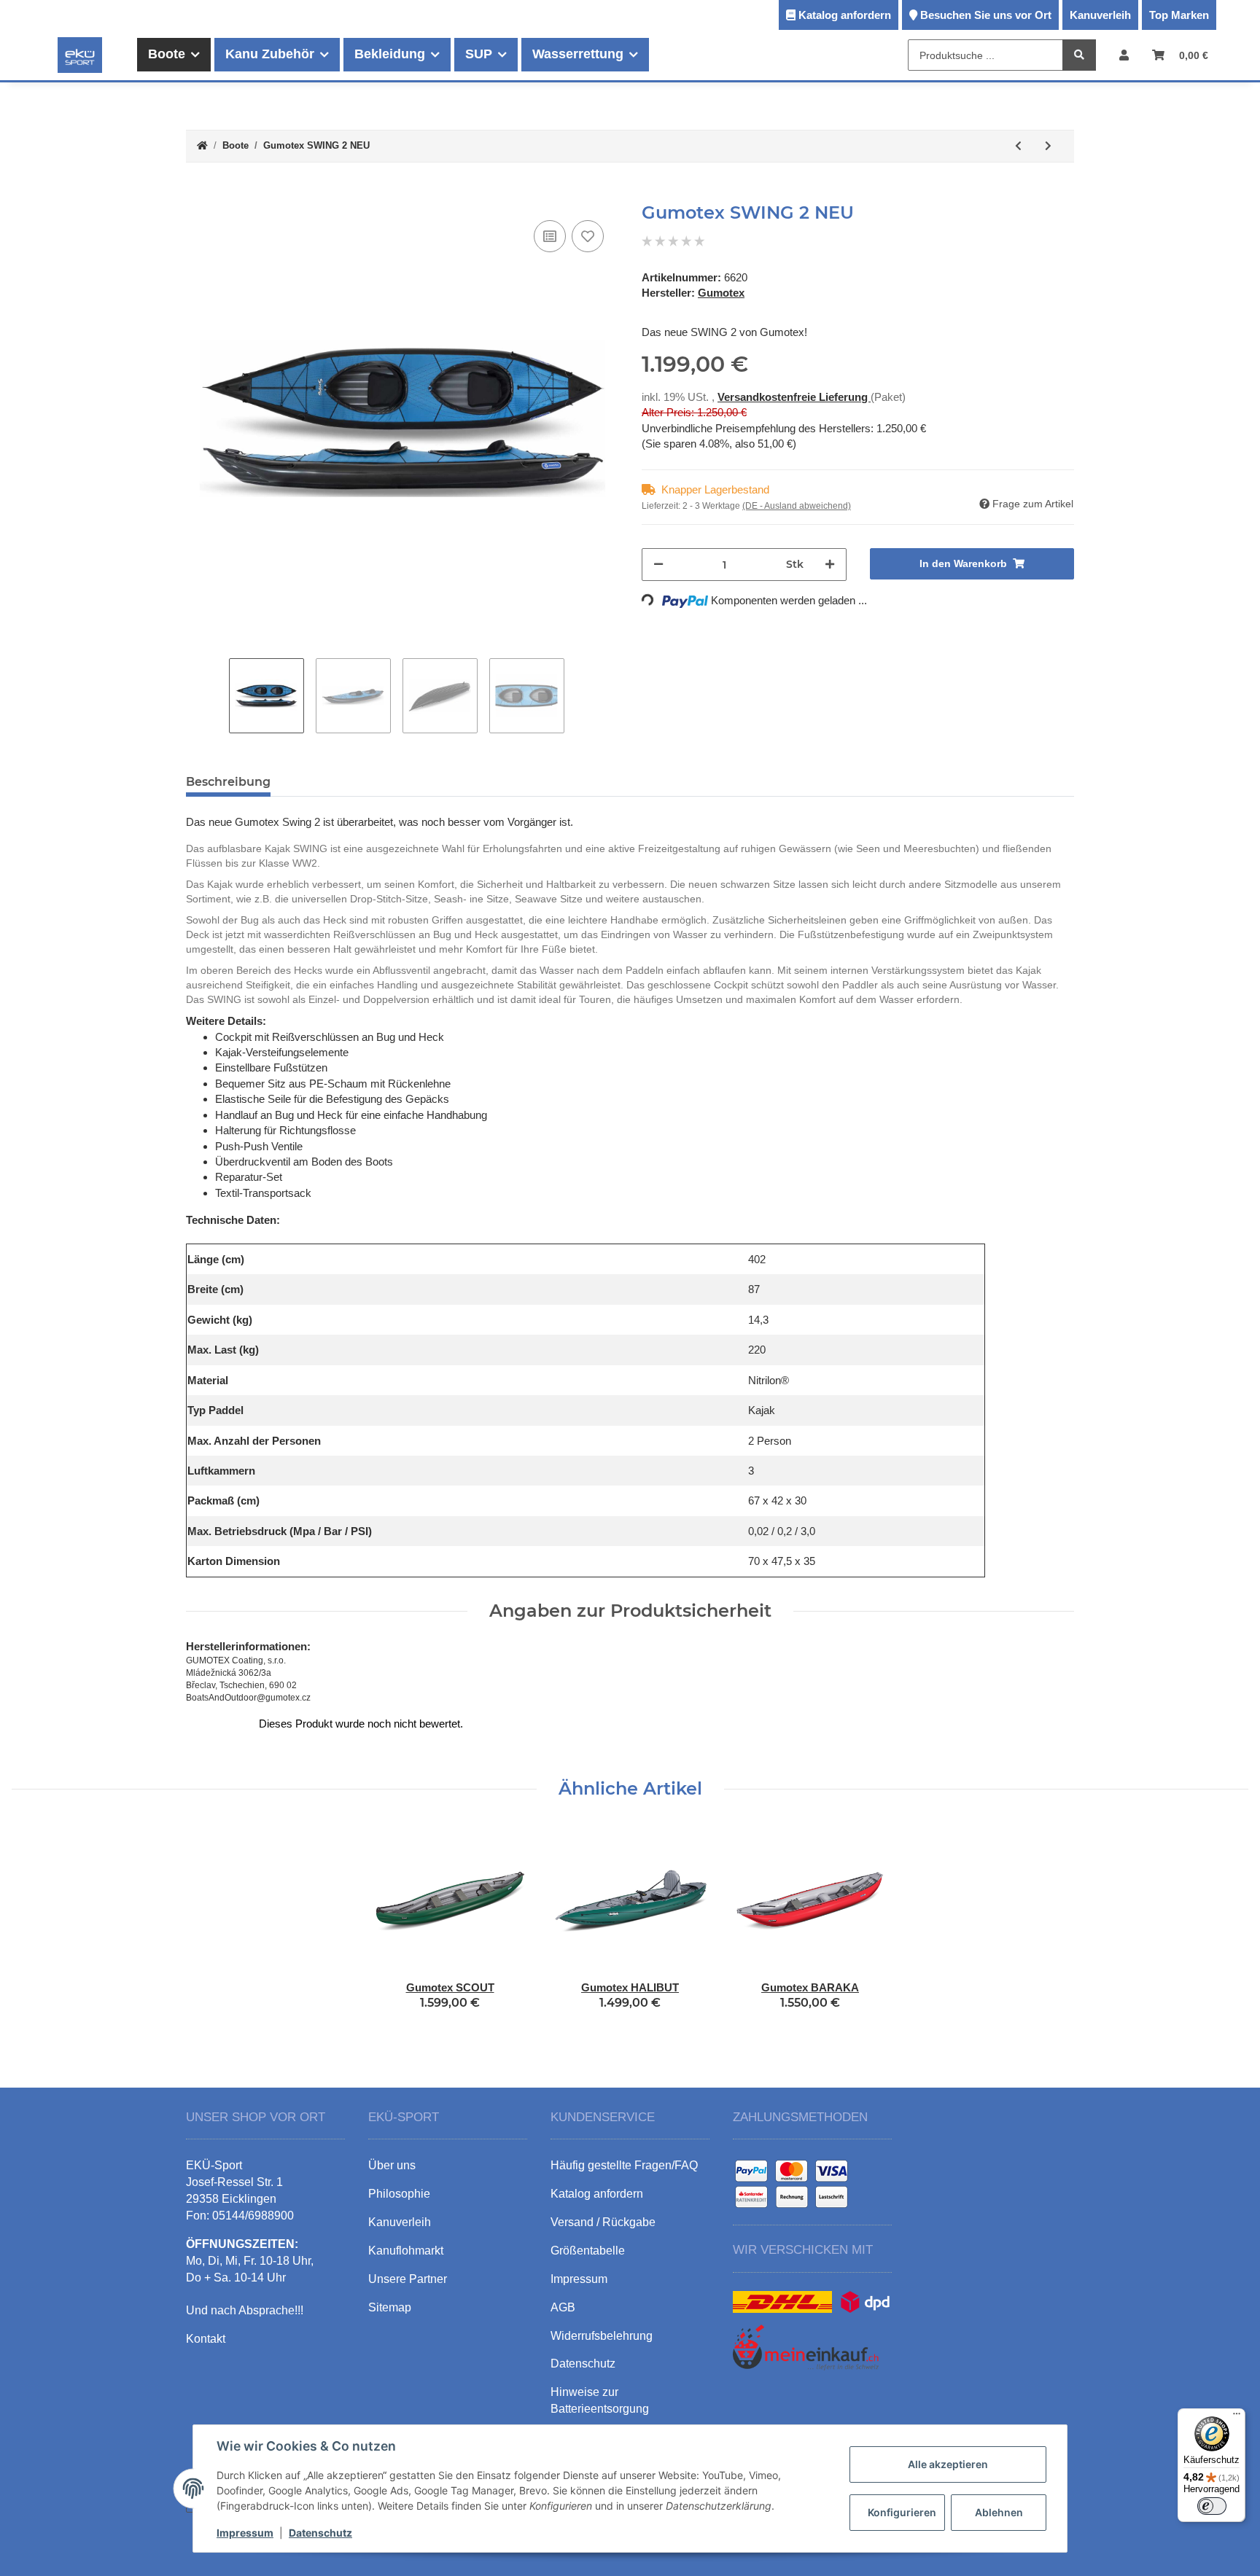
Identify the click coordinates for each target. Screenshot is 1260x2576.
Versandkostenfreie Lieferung (794, 397)
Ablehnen (999, 2512)
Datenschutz (320, 2533)
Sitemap (390, 2307)
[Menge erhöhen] (830, 565)
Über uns (392, 2165)
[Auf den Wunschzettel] (588, 236)
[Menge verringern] (658, 565)
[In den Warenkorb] (198, 195)
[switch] (1212, 2506)
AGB (563, 2307)
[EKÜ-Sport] (80, 55)
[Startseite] (202, 146)
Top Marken (1179, 15)
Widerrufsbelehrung (602, 2336)
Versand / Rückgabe (603, 2222)
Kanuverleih (1100, 15)
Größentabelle (588, 2251)
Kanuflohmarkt (406, 2251)
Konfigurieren (902, 2512)
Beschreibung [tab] (228, 782)
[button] (1124, 55)
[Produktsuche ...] (1079, 56)
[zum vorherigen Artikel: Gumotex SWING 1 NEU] (1018, 146)
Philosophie (399, 2194)
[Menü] (1237, 2417)
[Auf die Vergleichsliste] (550, 236)
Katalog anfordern (845, 15)
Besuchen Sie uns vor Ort (986, 15)
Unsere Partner (408, 2279)
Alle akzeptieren (948, 2464)
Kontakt (206, 2339)
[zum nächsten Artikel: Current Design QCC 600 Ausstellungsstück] (1048, 146)
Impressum (245, 2533)
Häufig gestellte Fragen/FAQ (624, 2165)
